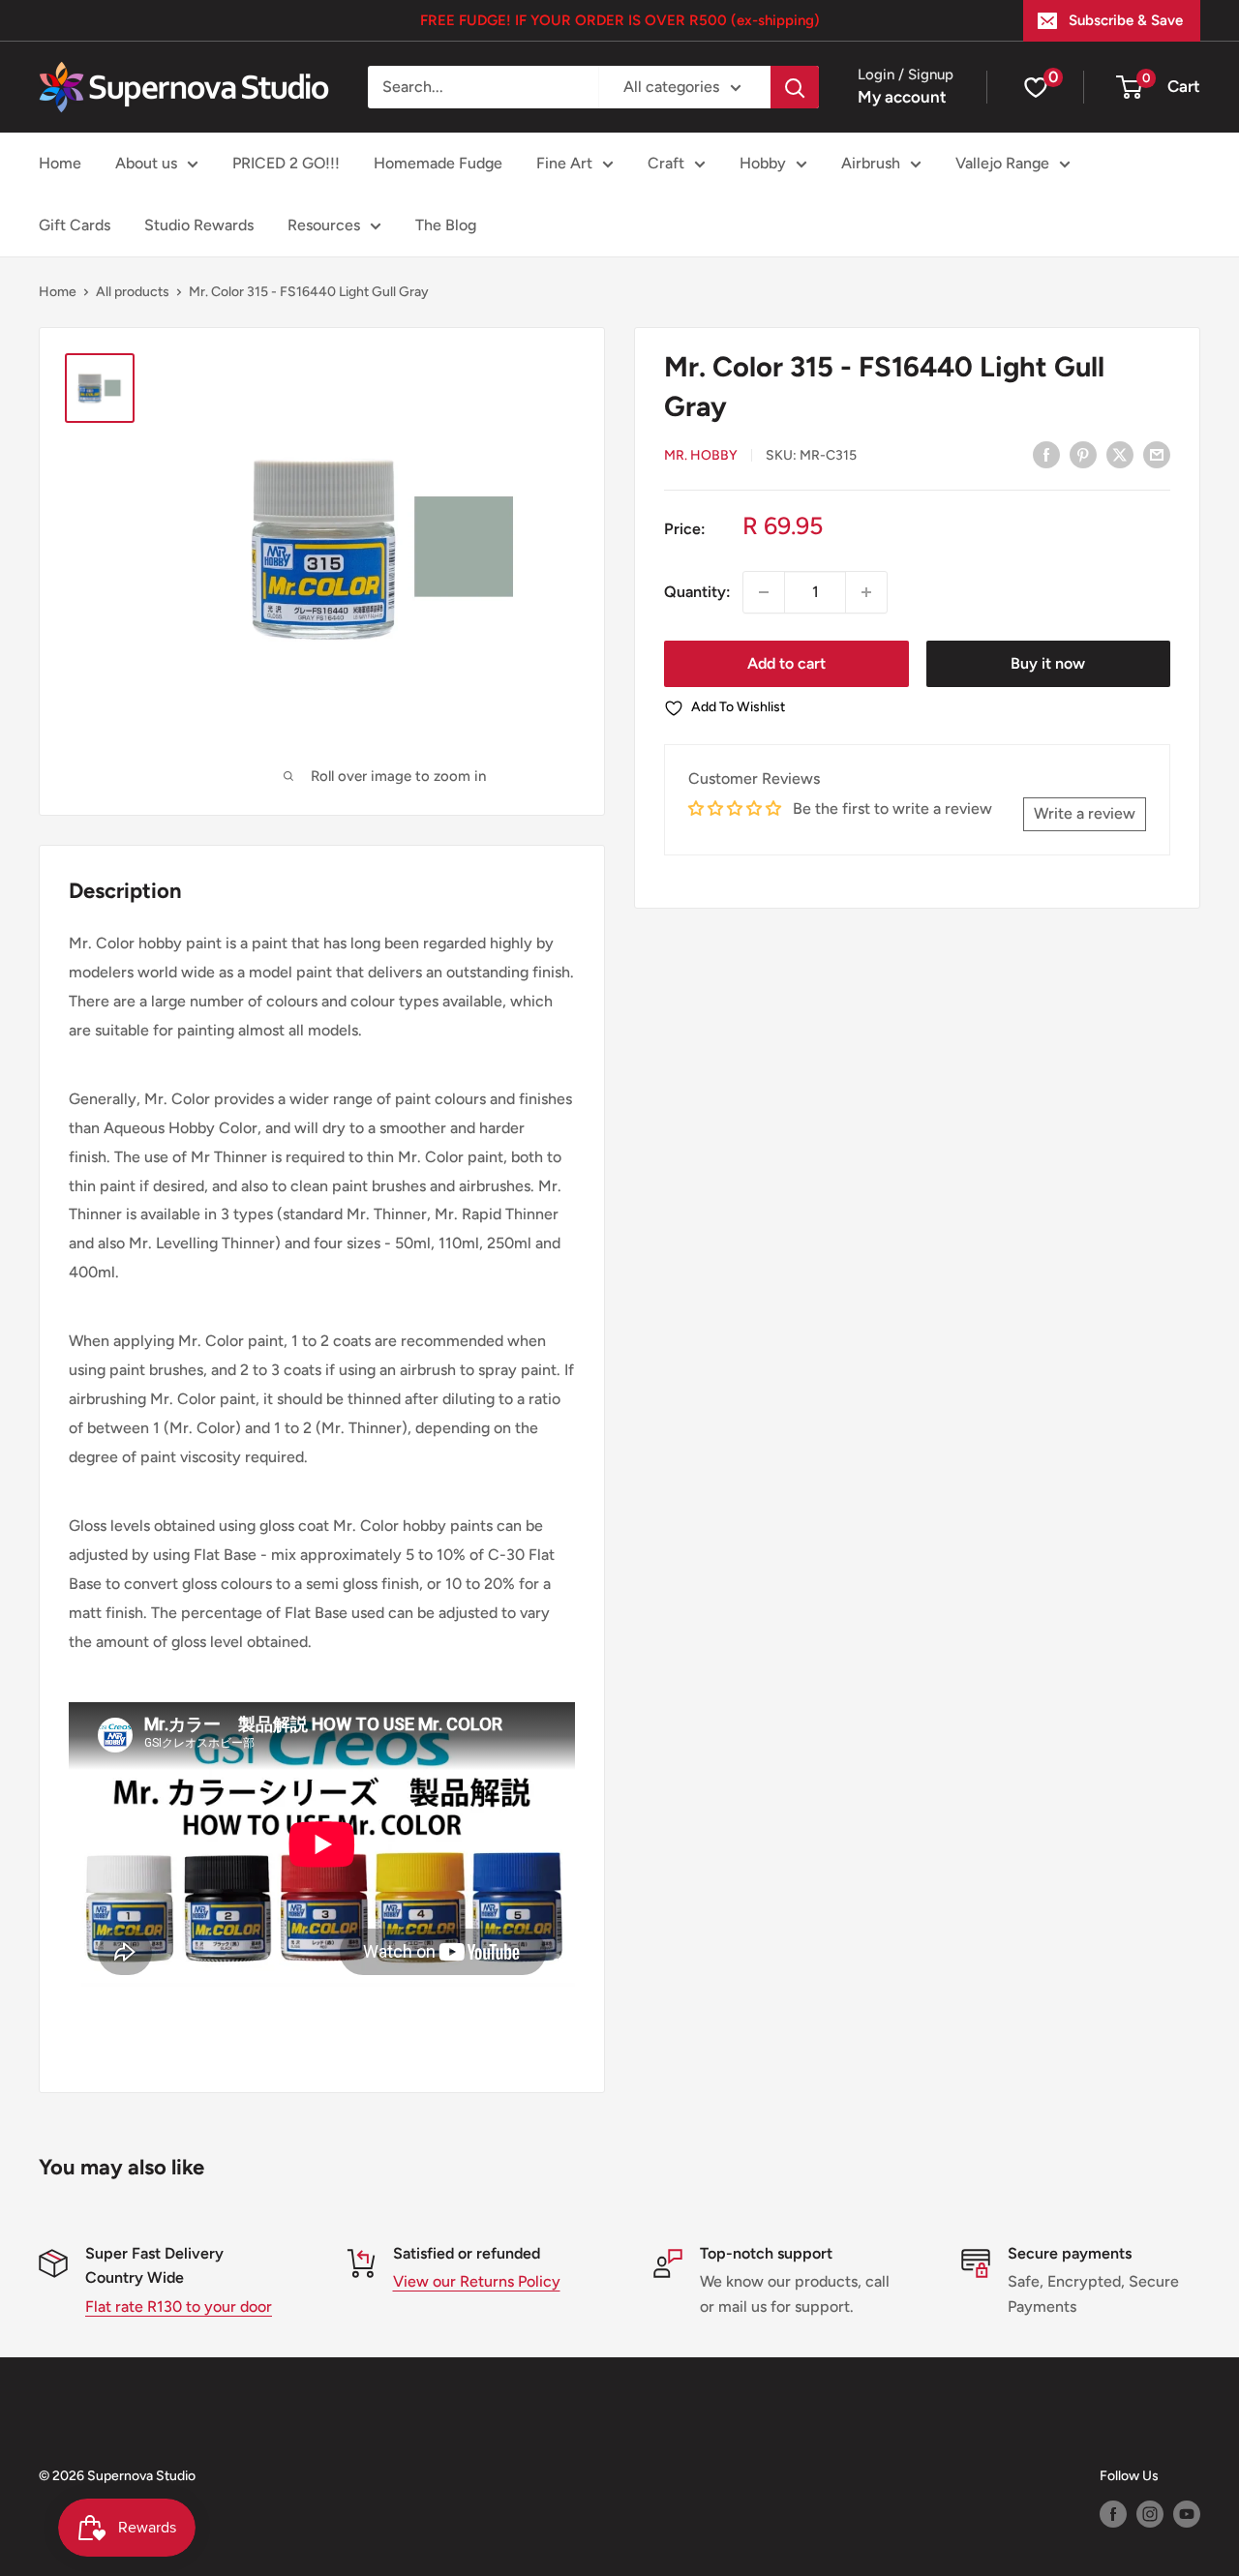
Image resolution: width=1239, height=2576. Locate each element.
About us (146, 163)
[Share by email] (1157, 454)
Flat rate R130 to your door (179, 2306)
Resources (324, 225)
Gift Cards (75, 225)
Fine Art (564, 163)
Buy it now (1048, 663)
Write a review (1085, 813)
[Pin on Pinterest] (1083, 454)
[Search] (795, 87)
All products (133, 292)
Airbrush (871, 163)
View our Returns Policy (477, 2281)
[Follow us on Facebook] (1113, 2514)
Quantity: (697, 592)
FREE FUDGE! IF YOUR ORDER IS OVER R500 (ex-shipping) (620, 20)
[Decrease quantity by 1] (764, 592)
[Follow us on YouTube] (1187, 2514)
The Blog (446, 225)
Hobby (763, 163)
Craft (666, 163)
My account (902, 97)
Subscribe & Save (1126, 20)
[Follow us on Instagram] (1150, 2514)
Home (60, 163)
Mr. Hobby (701, 455)
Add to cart (786, 663)
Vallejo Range (1002, 163)
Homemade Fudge (438, 163)
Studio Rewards (199, 225)
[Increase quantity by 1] (866, 592)
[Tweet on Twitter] (1120, 454)
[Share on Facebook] (1046, 454)
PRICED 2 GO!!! (286, 163)
